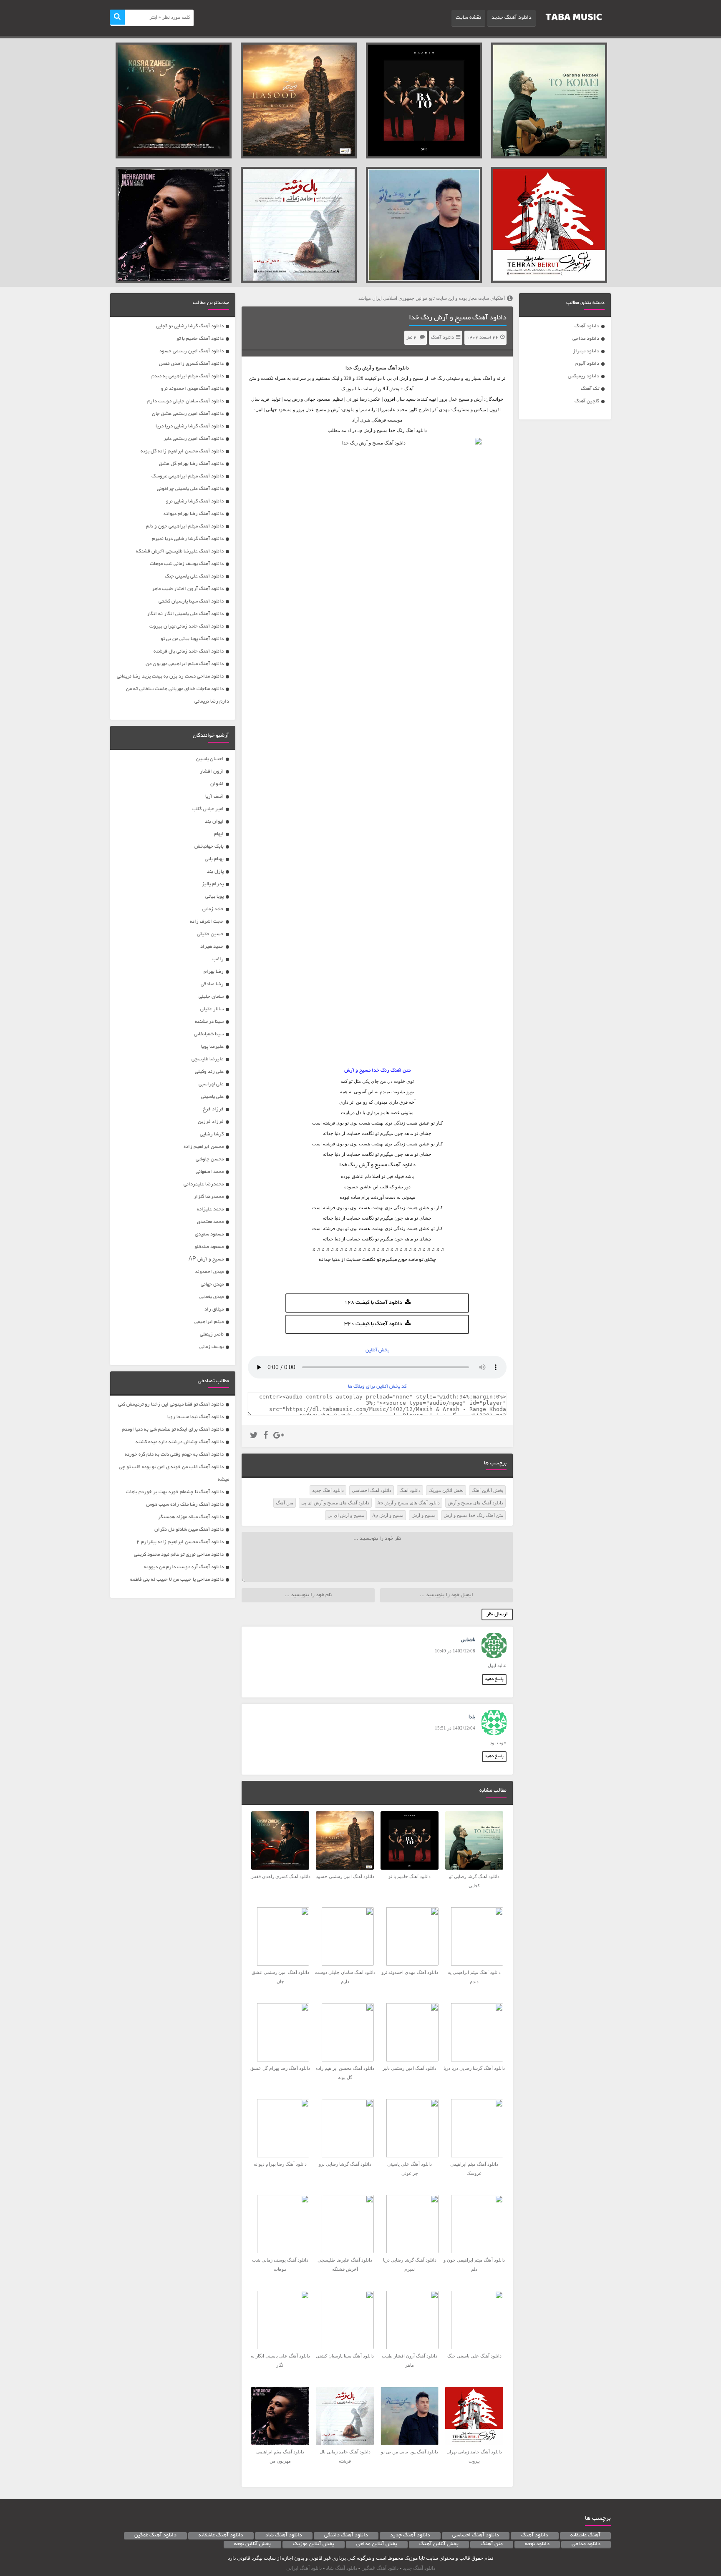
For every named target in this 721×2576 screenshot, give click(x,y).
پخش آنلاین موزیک (446, 1490)
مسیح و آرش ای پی (346, 1515)
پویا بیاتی (214, 897)
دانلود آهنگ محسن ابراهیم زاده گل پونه (182, 451)
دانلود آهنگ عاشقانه (221, 2536)
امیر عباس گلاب (208, 809)
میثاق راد (214, 1309)
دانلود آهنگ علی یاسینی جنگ (194, 576)
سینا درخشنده (209, 1022)
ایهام (219, 834)
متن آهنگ (285, 1503)
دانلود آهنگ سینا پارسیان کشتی (191, 601)
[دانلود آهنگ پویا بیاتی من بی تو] (424, 225)
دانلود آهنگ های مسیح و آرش (475, 1503)
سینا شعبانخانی (209, 1034)
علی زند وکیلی (209, 1072)
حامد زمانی (213, 909)
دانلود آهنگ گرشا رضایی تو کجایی (190, 326)
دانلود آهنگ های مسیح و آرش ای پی (335, 1503)
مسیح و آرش (374, 368)
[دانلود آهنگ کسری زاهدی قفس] (174, 100)
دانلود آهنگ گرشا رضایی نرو (195, 501)
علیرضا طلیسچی (208, 1059)
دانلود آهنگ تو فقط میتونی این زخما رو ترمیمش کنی (171, 1405)
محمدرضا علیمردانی (204, 1184)
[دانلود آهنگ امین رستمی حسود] (299, 100)
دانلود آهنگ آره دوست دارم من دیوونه (184, 1567)
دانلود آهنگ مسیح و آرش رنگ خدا (458, 318)
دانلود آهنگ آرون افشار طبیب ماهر (188, 589)
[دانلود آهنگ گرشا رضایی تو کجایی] (549, 100)
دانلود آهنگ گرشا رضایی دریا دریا (190, 426)
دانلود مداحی (586, 339)
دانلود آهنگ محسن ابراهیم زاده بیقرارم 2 (180, 1542)
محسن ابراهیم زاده (204, 1147)
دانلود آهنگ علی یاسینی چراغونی (190, 489)
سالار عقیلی (212, 1009)
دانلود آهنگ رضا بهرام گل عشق (191, 464)
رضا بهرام (214, 972)
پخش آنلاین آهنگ (487, 1490)
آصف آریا (214, 797)
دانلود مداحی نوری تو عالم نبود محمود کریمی (179, 1555)
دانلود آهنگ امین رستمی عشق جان (188, 414)
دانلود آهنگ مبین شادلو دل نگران (189, 1530)
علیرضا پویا (212, 1047)
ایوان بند (214, 822)
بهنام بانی (214, 859)
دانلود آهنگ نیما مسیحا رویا (195, 1417)
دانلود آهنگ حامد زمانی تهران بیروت (187, 626)
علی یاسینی (212, 1097)
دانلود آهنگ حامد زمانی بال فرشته (189, 652)
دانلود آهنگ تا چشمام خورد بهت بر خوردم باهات (175, 1492)
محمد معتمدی (210, 1222)
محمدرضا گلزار (209, 1197)
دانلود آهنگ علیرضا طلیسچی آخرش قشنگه (180, 551)
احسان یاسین (210, 759)
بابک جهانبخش (209, 847)
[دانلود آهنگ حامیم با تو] (424, 100)
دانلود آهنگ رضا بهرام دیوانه (194, 514)
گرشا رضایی (212, 1134)
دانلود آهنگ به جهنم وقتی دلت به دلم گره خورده (174, 1455)
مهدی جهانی (212, 1284)
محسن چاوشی (210, 1159)
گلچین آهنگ (587, 401)
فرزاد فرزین (211, 1122)
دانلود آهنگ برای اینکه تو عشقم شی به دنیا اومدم (173, 1430)
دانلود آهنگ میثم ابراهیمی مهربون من (185, 664)
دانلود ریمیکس (584, 376)
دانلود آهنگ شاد (284, 2536)
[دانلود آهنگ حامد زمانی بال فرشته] (299, 225)
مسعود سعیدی (209, 1234)
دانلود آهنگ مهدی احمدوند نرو (192, 389)
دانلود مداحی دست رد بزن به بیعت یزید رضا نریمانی (170, 677)
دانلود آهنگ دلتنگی (346, 2536)
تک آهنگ (590, 389)
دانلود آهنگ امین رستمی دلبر (194, 439)
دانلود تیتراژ (586, 351)
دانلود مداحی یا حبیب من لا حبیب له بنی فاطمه (177, 1580)
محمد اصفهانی (210, 1172)
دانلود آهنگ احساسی (372, 1490)
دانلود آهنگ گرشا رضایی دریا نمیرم (188, 539)
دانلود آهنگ (587, 326)
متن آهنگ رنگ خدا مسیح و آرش (473, 1515)
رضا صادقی (212, 984)
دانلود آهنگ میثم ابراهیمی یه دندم (188, 376)
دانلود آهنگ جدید (512, 18)
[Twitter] (254, 1436)
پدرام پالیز (213, 884)
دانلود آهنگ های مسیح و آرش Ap (408, 1503)
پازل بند (215, 872)
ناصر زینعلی (212, 1334)
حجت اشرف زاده (207, 922)
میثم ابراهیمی (209, 1322)
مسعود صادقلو (209, 1247)
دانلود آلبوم (587, 364)
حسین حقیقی (210, 934)
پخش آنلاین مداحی (377, 2544)
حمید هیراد (212, 947)
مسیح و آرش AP (206, 1259)
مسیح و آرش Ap (388, 1515)
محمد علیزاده (210, 1209)
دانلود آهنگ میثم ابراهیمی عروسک (188, 476)
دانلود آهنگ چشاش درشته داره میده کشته (180, 1442)
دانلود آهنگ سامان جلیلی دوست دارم (185, 401)
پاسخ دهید (494, 1679)
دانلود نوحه (537, 2544)
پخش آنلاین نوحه (252, 2544)
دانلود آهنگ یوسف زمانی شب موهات (187, 564)
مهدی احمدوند (209, 1272)
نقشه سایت (468, 18)
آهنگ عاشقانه (585, 2536)
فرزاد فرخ (213, 1109)
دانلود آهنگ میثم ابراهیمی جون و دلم (185, 526)
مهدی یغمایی (212, 1297)
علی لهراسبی (211, 1084)
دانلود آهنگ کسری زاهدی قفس (191, 364)
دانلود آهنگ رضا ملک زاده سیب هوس (185, 1505)
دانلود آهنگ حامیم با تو (200, 339)
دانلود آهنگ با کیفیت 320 (373, 1324)
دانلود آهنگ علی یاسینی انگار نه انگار (185, 614)
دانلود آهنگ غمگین (155, 2536)
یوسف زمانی (212, 1347)
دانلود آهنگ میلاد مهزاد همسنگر (191, 1517)
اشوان (217, 784)
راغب (218, 959)
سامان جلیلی (211, 997)
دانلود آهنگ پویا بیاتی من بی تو (192, 639)
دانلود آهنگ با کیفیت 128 (373, 1303)
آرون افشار (212, 772)
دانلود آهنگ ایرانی (304, 2568)
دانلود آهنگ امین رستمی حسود (192, 351)
